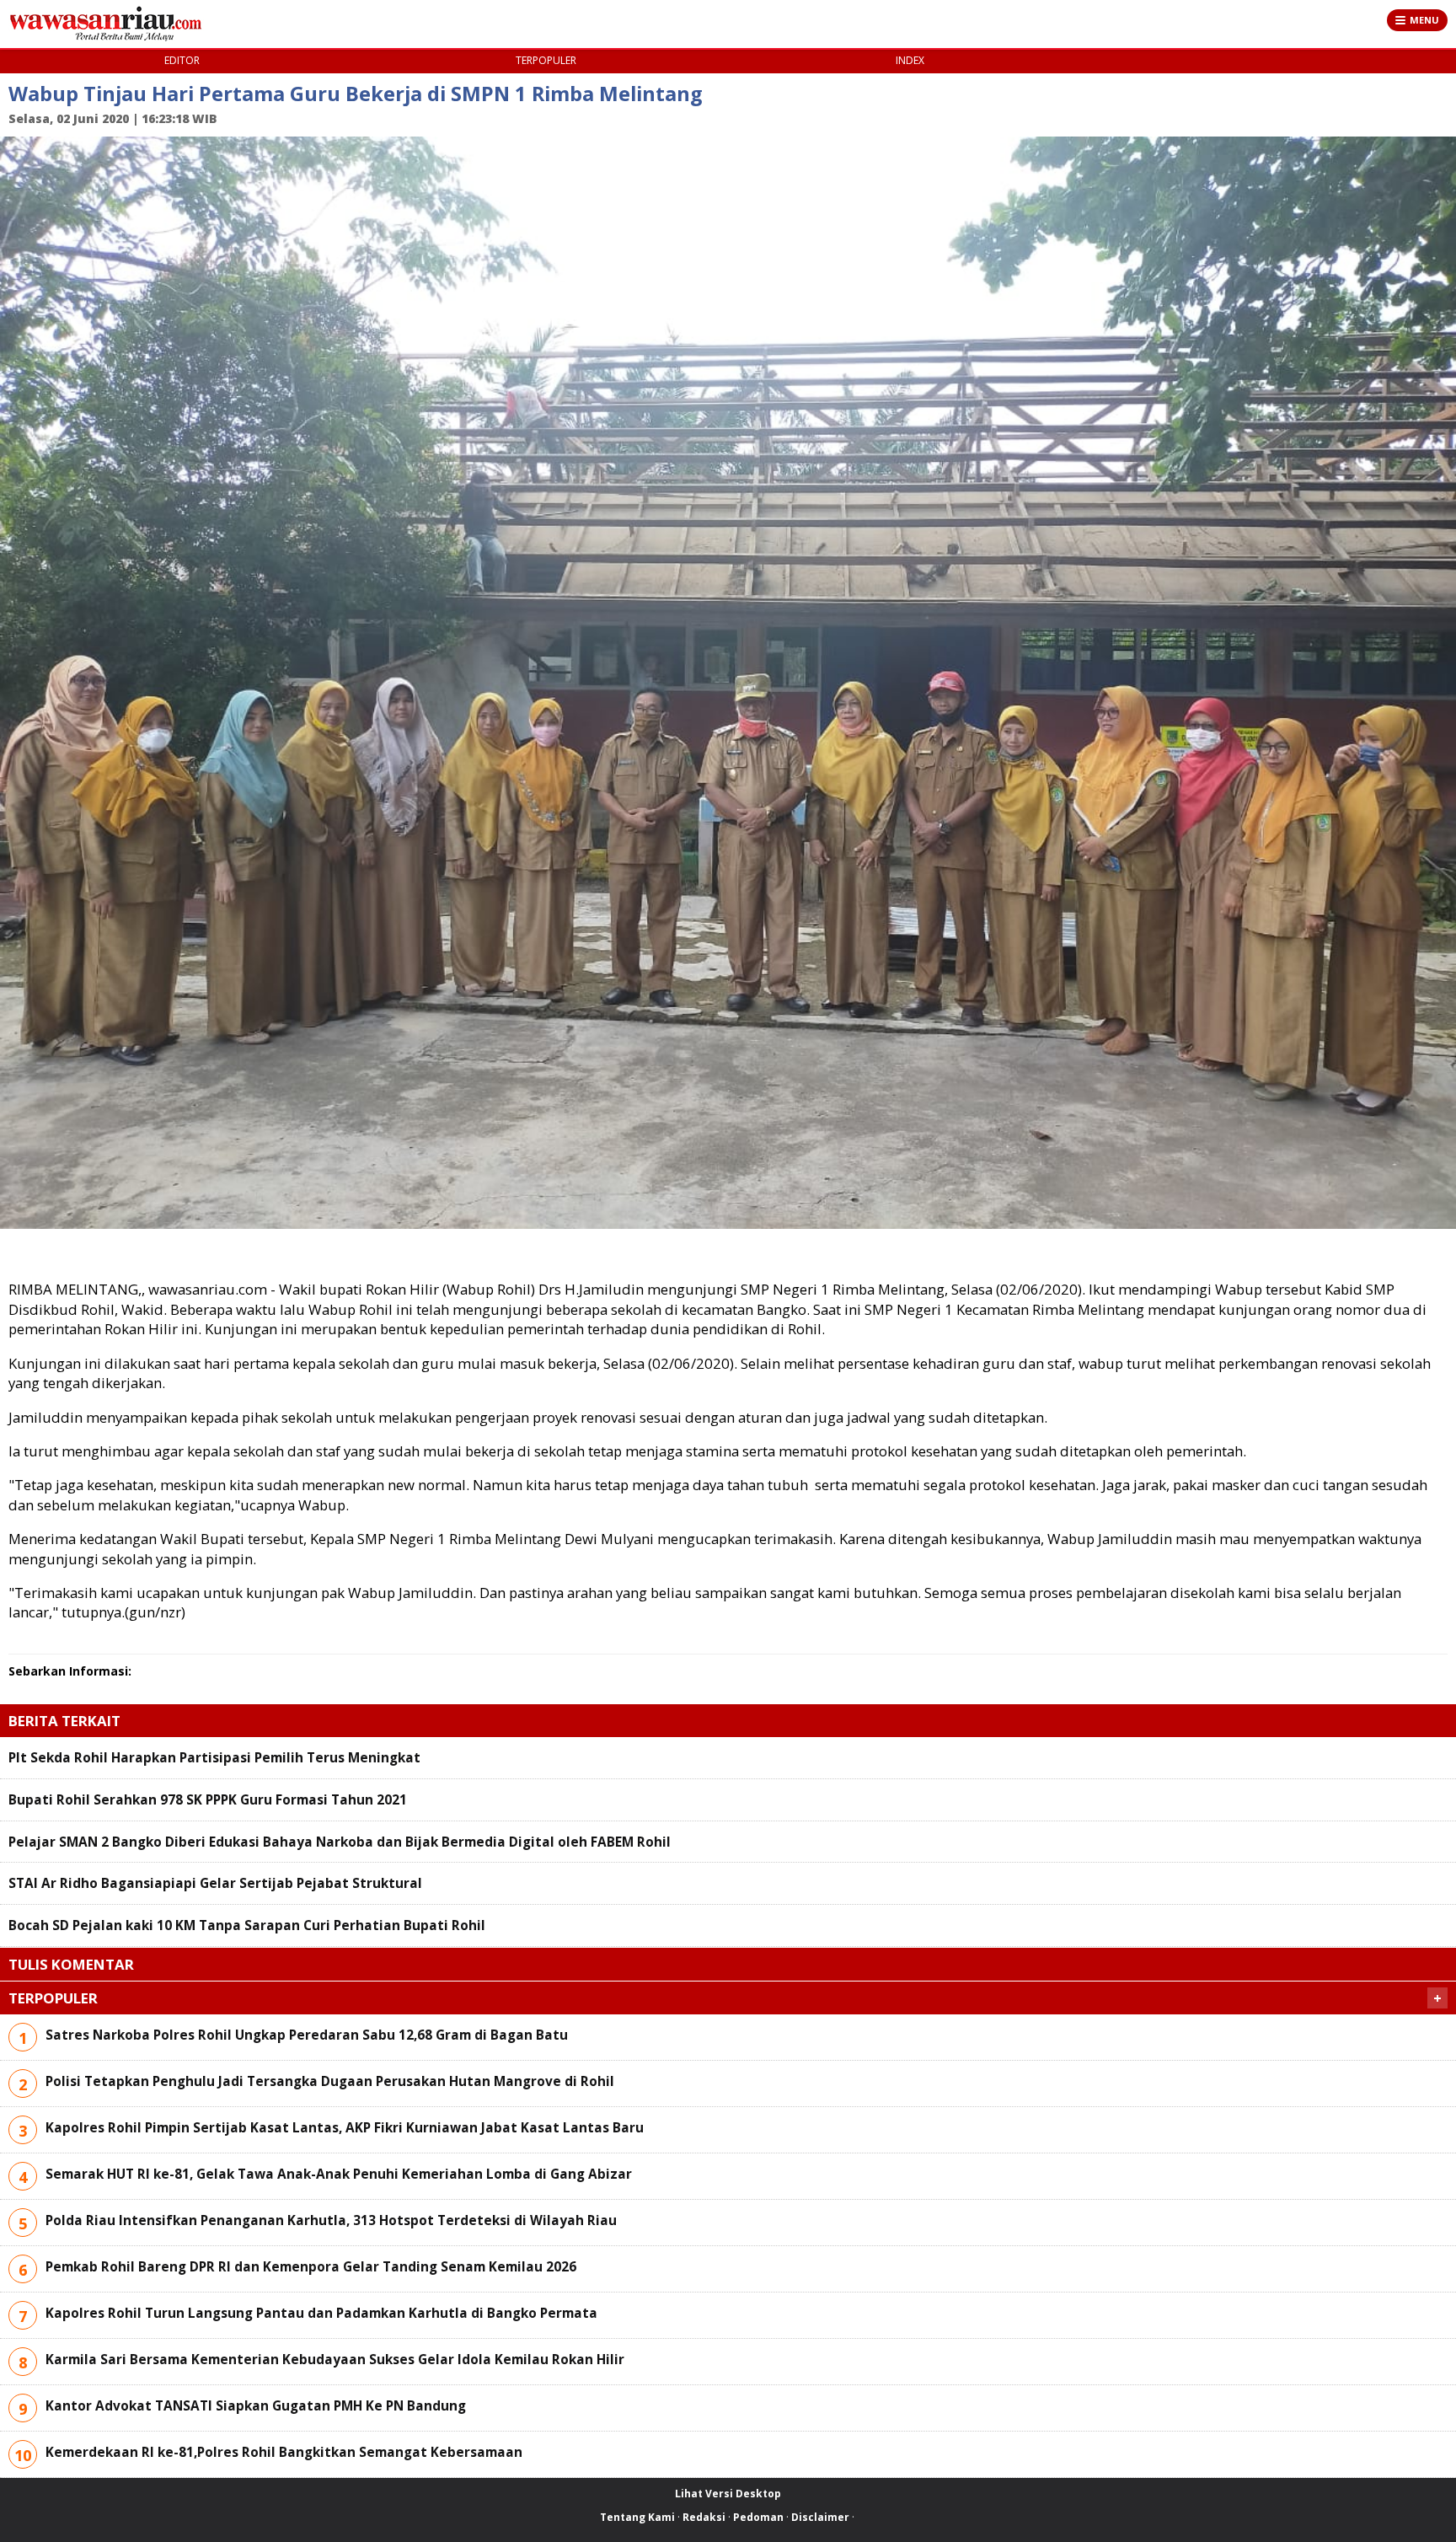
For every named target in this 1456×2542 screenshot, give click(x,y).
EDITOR (182, 60)
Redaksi (704, 2517)
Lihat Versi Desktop (728, 2494)
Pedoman (758, 2517)
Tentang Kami (637, 2517)
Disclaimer (820, 2517)
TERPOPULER (546, 60)
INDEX (910, 60)
